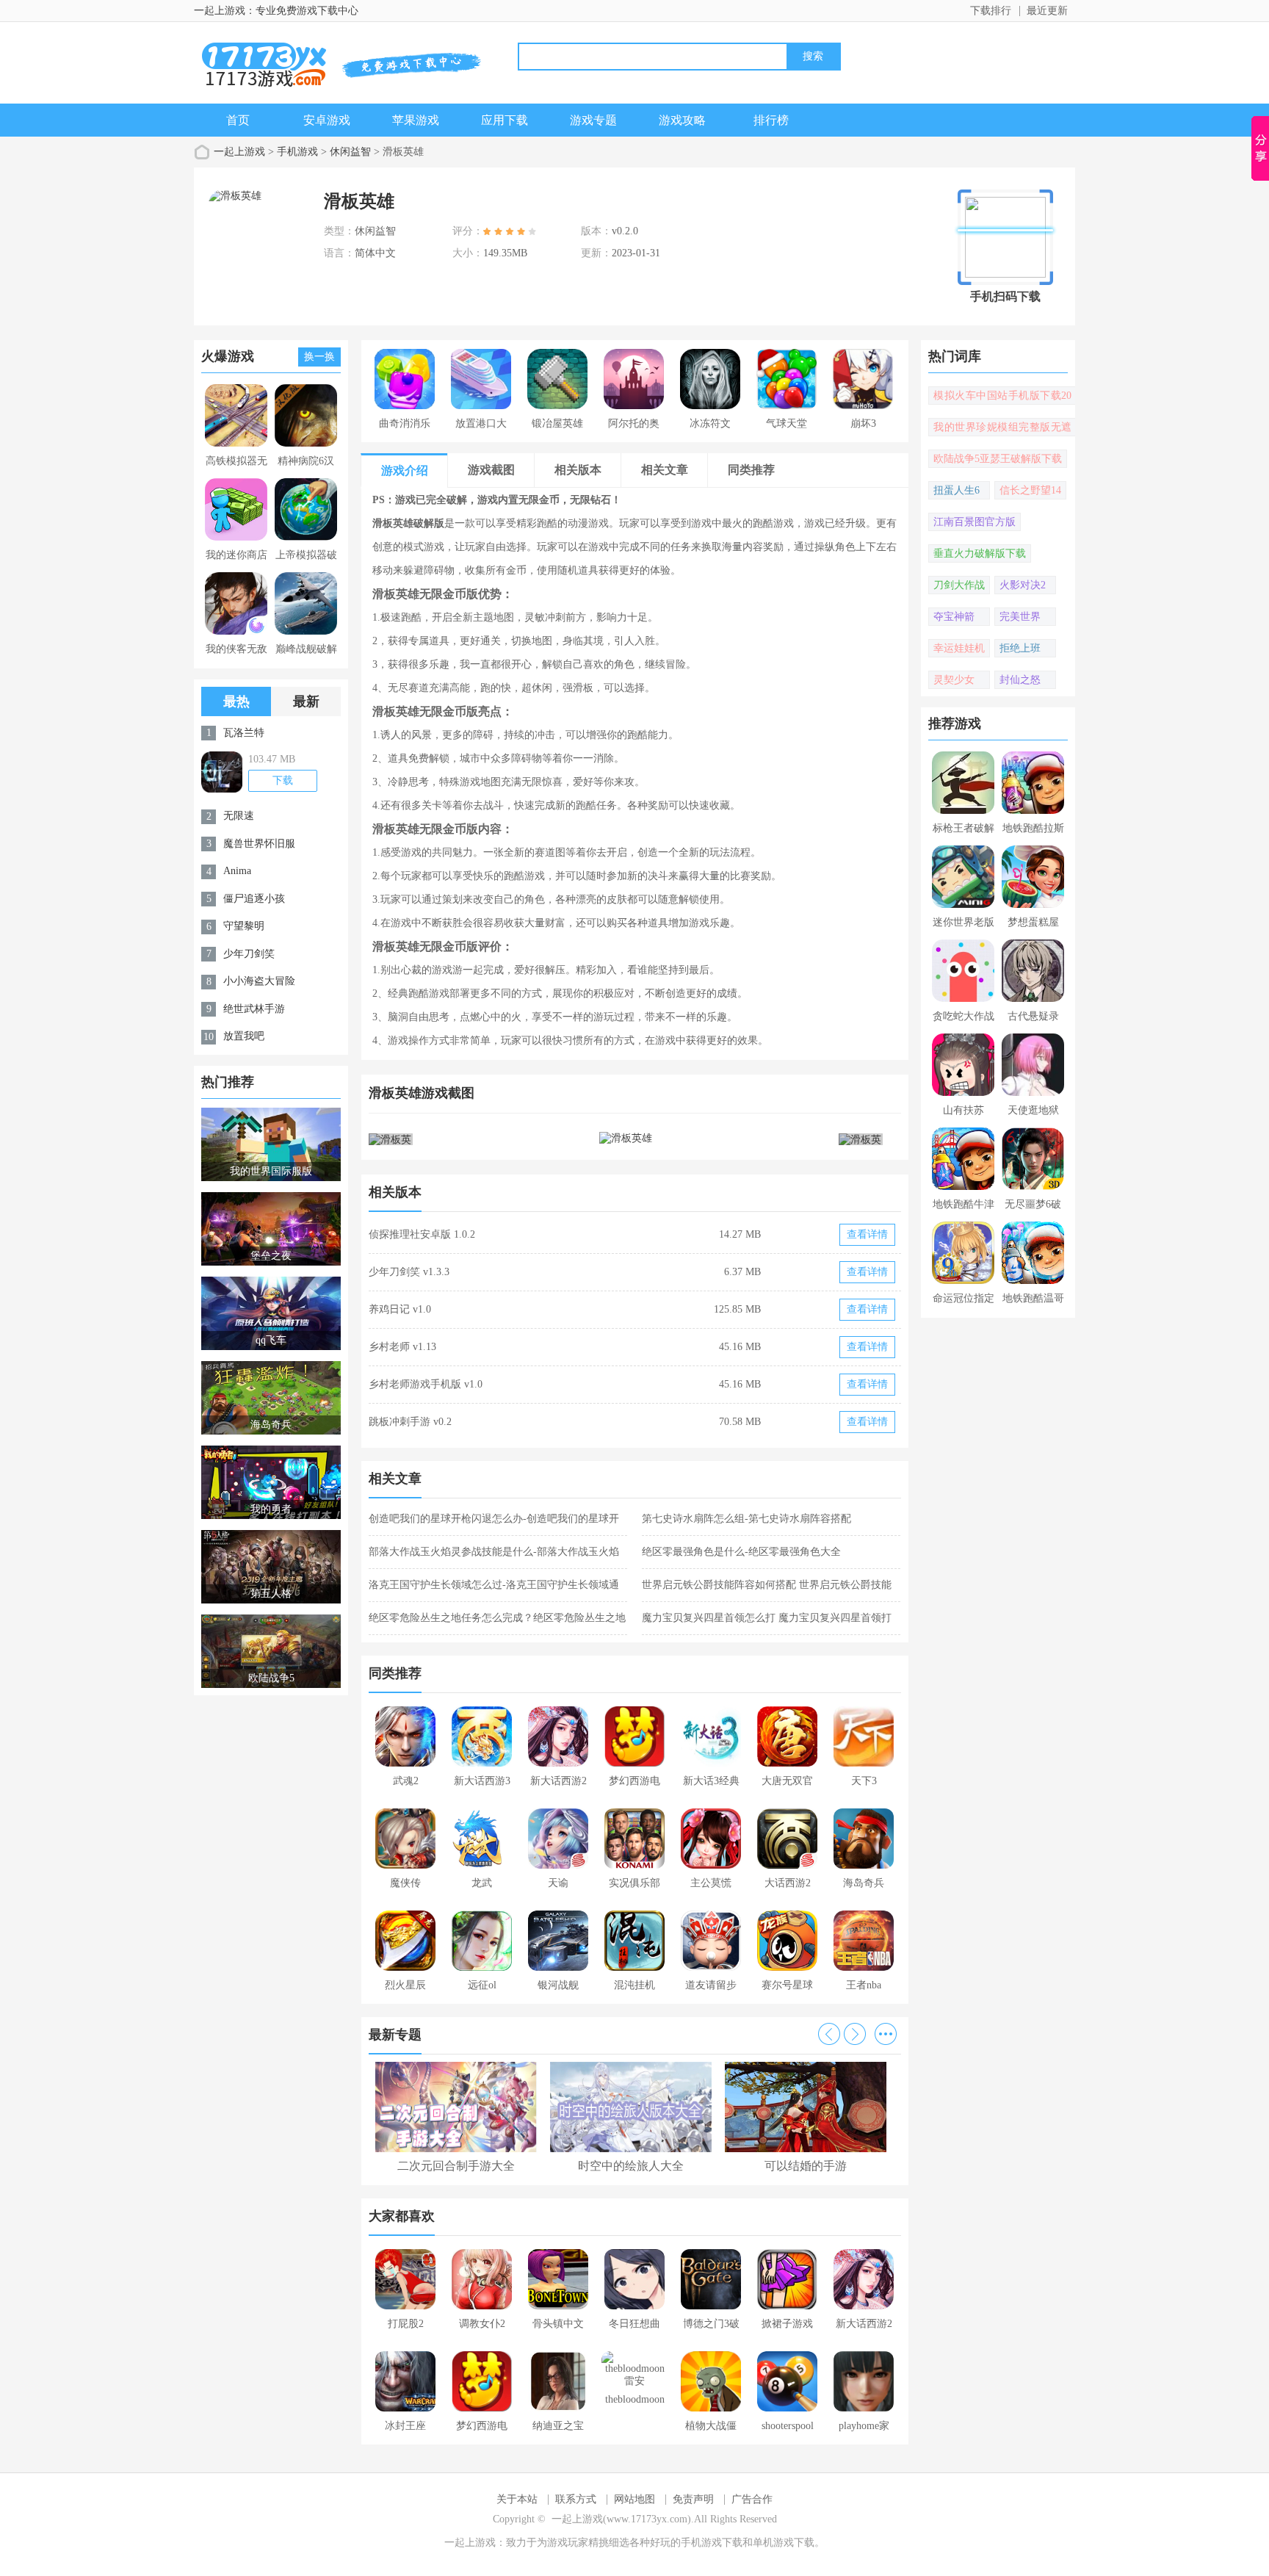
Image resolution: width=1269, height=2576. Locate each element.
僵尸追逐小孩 (254, 899)
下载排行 (991, 11)
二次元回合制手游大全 (456, 2166)
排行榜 (771, 120)
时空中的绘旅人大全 (631, 2166)
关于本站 (517, 2499)
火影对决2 (1023, 585)
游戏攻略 (682, 120)
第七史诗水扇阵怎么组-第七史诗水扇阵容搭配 (746, 1519)
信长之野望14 (1030, 490)
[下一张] (769, 1139)
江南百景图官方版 (975, 522)
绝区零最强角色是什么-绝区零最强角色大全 (741, 1552)
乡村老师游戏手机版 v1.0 (426, 1384)
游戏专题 (593, 120)
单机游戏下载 (784, 2543)
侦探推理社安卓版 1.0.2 (422, 1234)
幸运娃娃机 (959, 648)
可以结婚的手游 (806, 2166)
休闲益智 (350, 152)
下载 (283, 780)
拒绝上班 (1020, 648)
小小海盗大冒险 (259, 981)
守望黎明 (244, 926)
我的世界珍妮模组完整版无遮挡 (1002, 429)
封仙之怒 (1020, 680)
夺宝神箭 (954, 617)
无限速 (239, 816)
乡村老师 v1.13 (402, 1347)
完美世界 (1020, 617)
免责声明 (693, 2499)
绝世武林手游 (254, 1009)
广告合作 (752, 2499)
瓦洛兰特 (244, 733)
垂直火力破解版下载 (980, 553)
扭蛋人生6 (957, 490)
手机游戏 (297, 152)
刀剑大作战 (959, 585)
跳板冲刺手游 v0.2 (410, 1422)
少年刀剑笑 (249, 954)
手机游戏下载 (712, 2543)
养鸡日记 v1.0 (400, 1309)
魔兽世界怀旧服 (259, 844)
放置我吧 (244, 1036)
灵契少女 (954, 680)
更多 (886, 2034)
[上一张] (502, 1139)
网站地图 (634, 2499)
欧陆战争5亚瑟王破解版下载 (998, 459)
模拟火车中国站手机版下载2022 (1002, 397)
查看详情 (867, 1234)
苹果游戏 (416, 120)
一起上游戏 (239, 152)
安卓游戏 (327, 120)
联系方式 (576, 2499)
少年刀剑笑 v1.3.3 (409, 1272)
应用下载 (505, 120)
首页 (238, 120)
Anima (237, 871)
